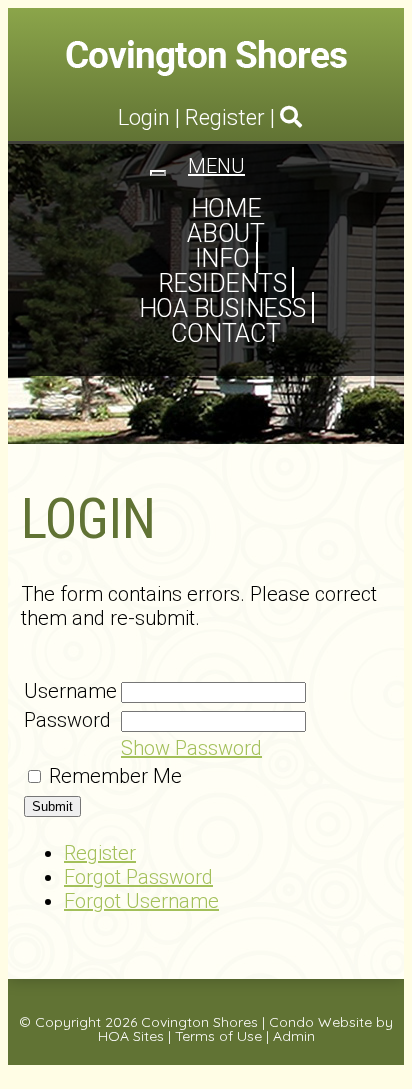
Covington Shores (199, 1022)
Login (144, 117)
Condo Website (320, 1022)
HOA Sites (131, 1036)
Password (67, 720)
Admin (294, 1036)
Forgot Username (141, 901)
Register (225, 117)
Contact (225, 333)
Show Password (191, 748)
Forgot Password (138, 877)
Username (70, 691)
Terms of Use (218, 1036)
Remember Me (115, 776)
